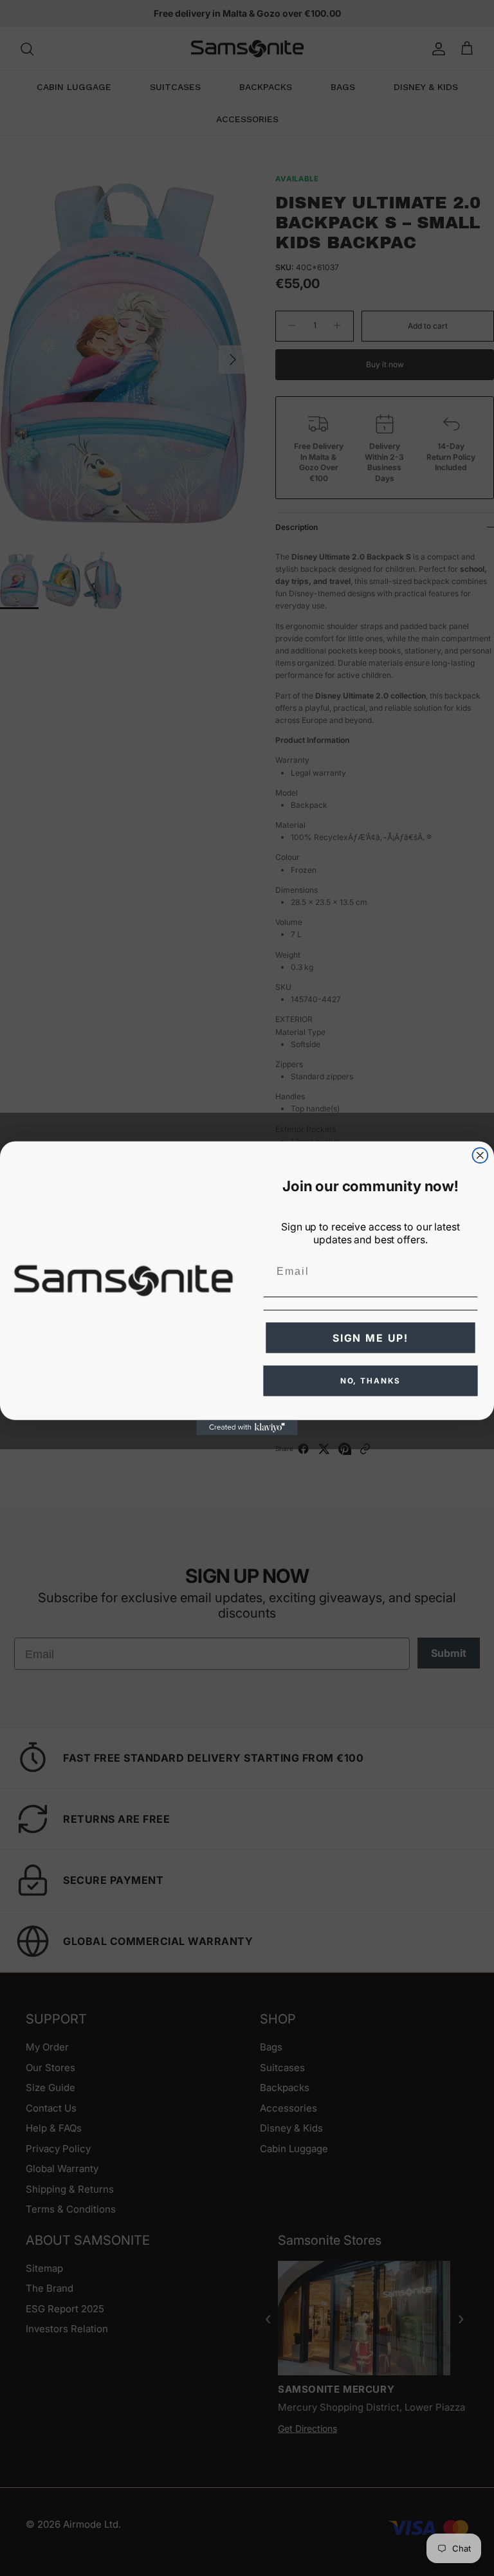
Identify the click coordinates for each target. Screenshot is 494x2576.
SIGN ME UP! (370, 1338)
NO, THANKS (371, 1381)
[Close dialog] (480, 1155)
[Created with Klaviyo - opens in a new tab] (247, 1427)
